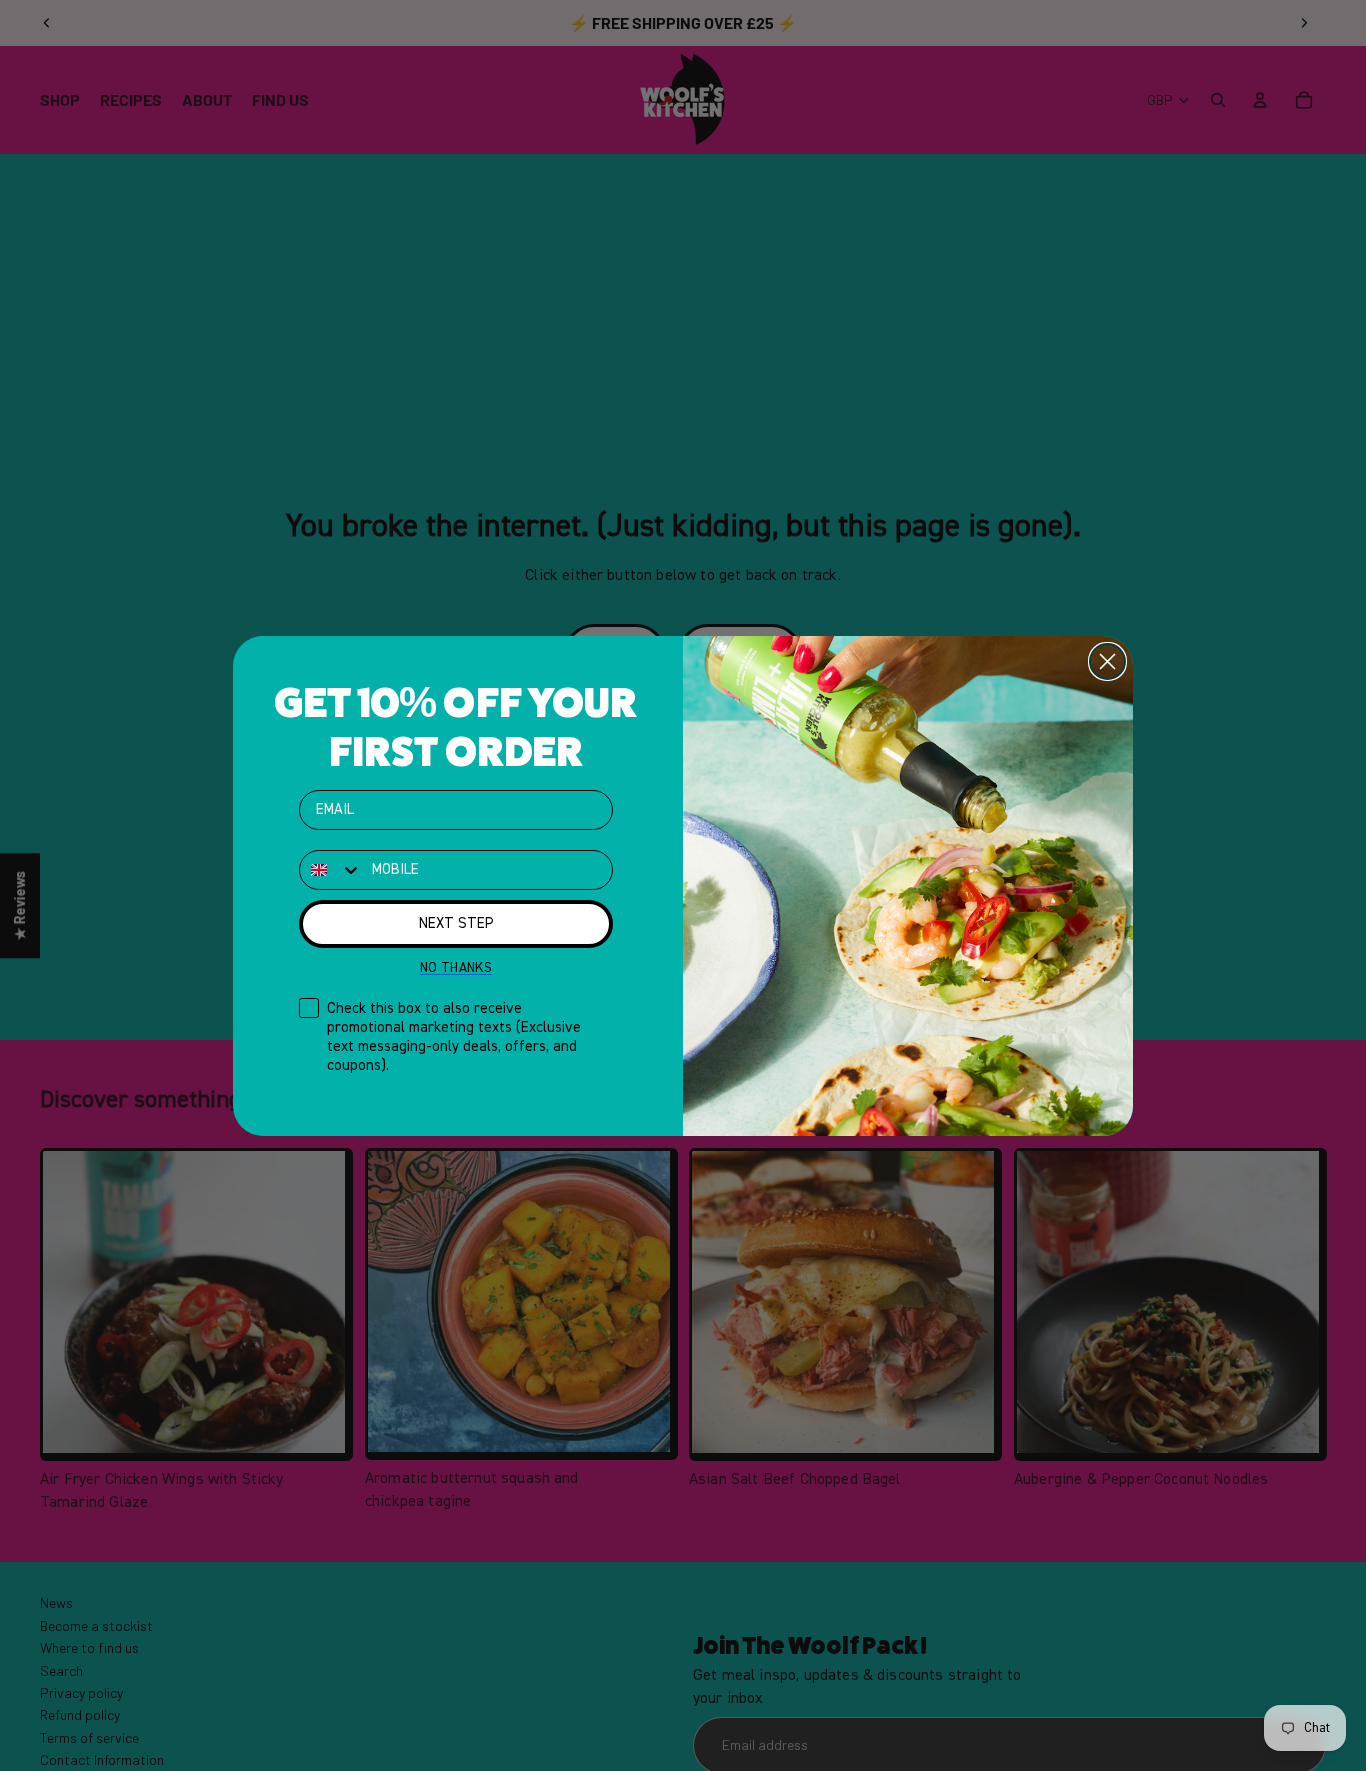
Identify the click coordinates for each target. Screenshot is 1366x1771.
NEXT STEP (456, 923)
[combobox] (331, 870)
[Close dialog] (1107, 661)
